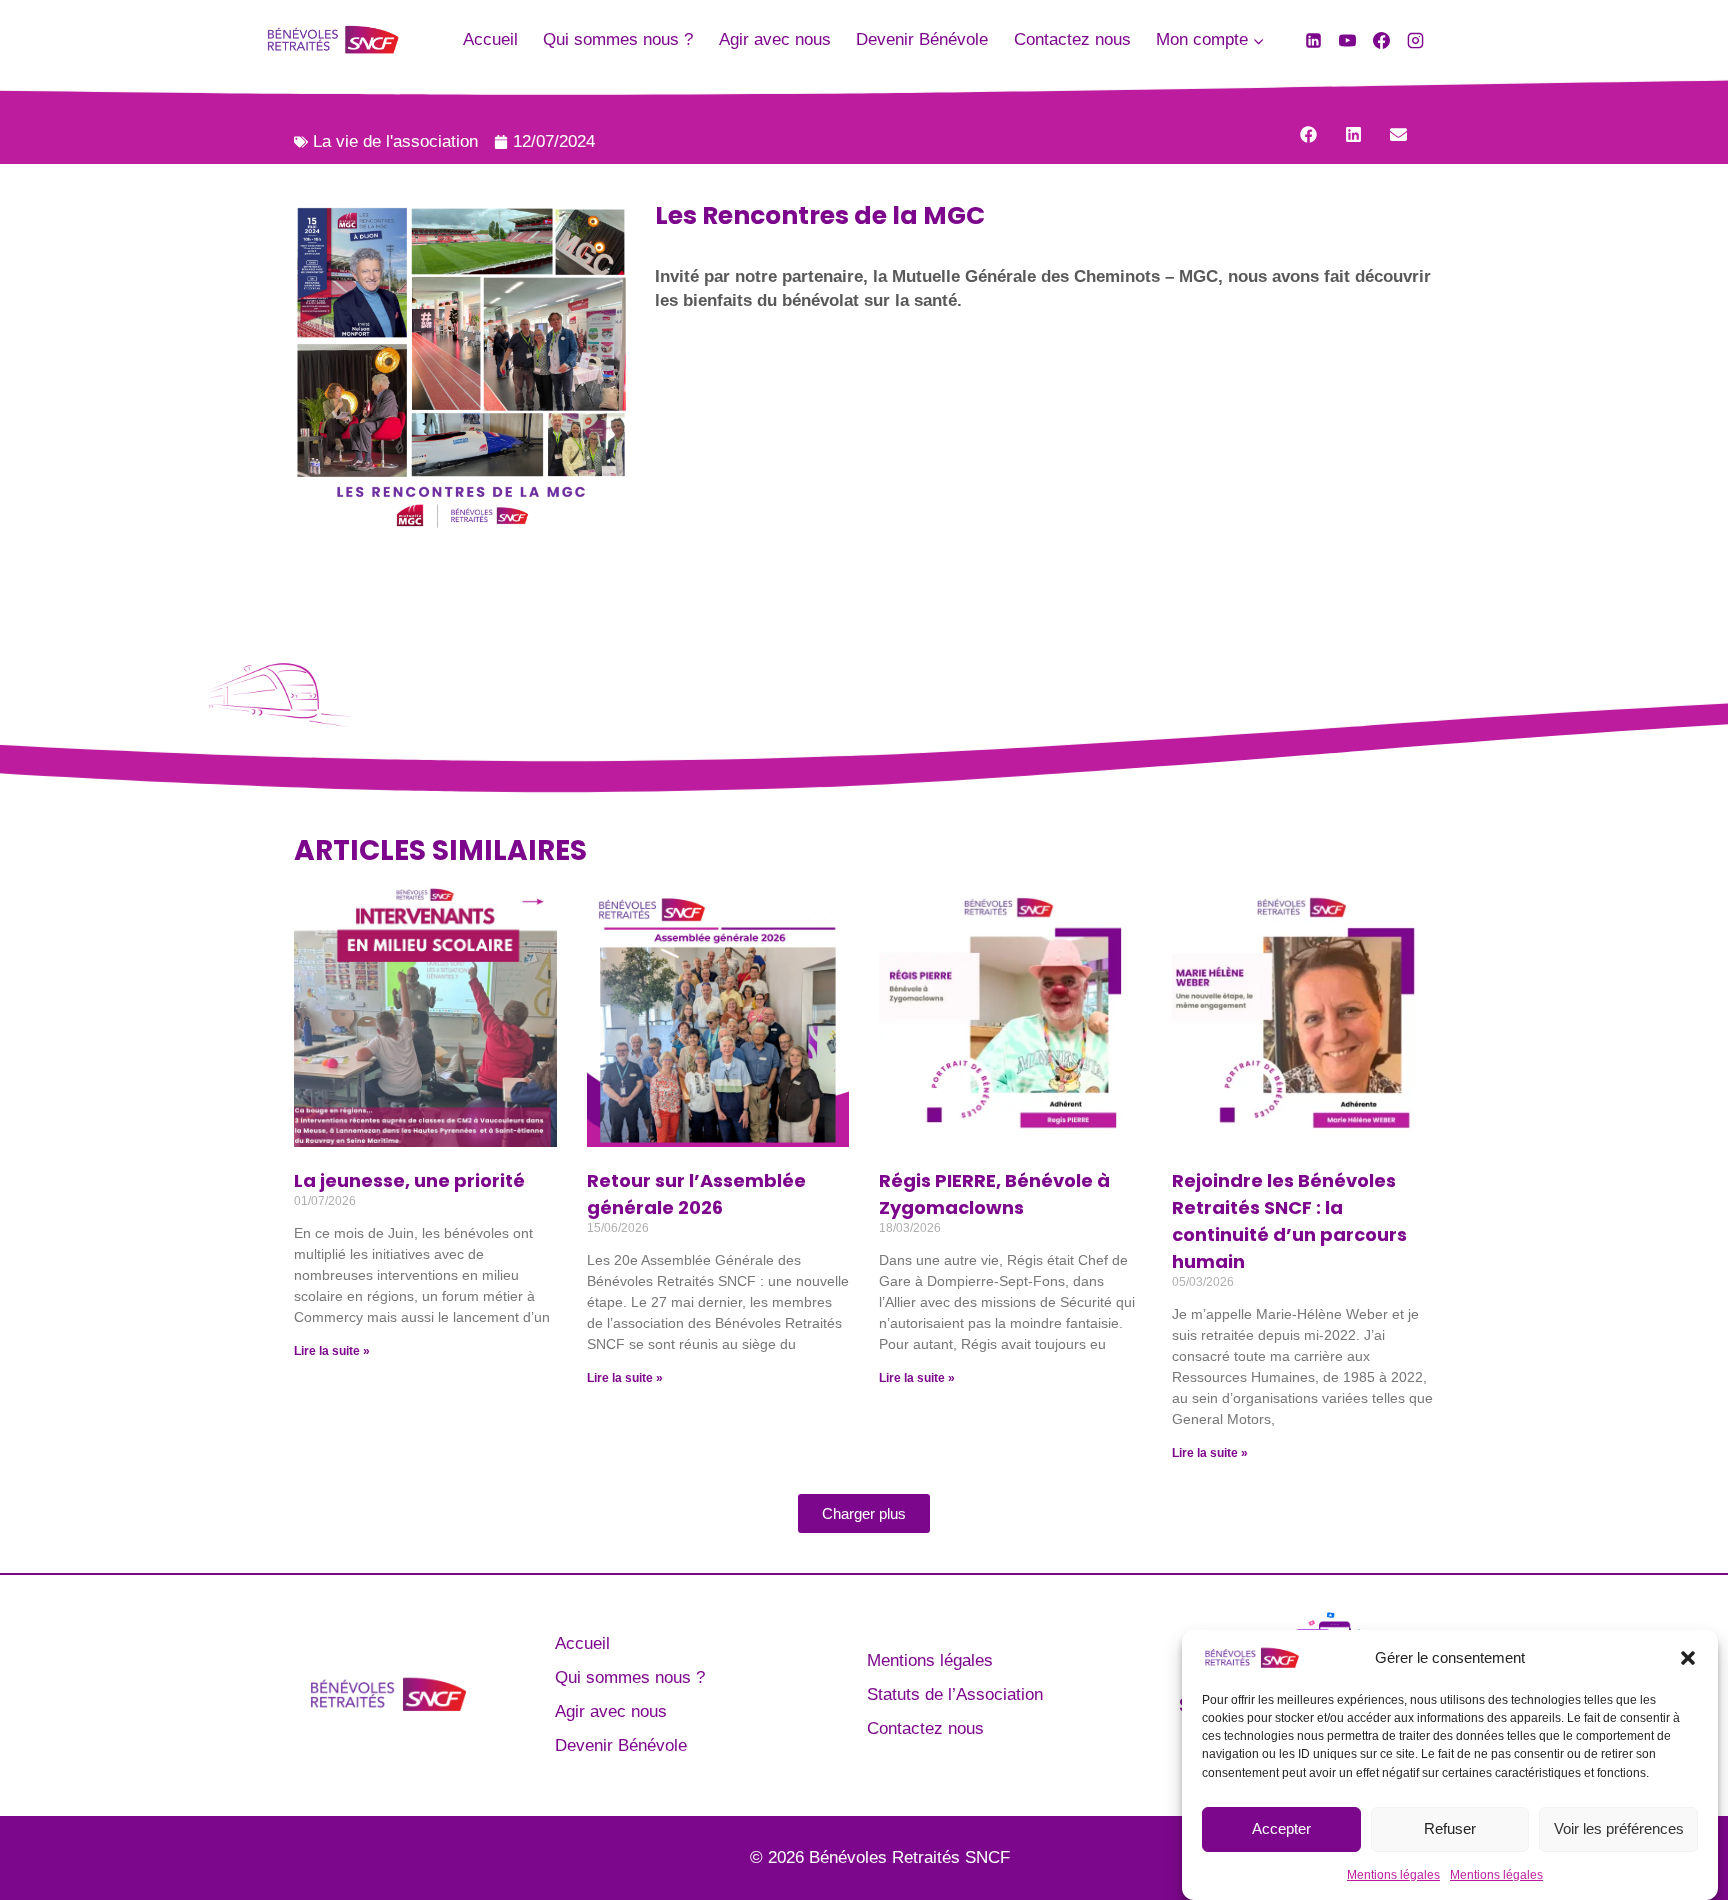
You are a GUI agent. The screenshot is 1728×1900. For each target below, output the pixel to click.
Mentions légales (1393, 1874)
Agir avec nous (775, 39)
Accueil (490, 39)
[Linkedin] (1313, 40)
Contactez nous (1072, 39)
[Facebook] (1381, 40)
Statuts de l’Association (955, 1694)
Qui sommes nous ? (618, 39)
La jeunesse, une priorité (411, 1180)
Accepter (1281, 1828)
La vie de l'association (395, 141)
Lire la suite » (332, 1351)
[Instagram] (1415, 40)
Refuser (1450, 1828)
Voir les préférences (1619, 1828)
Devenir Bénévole (922, 39)
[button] (1688, 1658)
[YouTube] (1347, 40)
